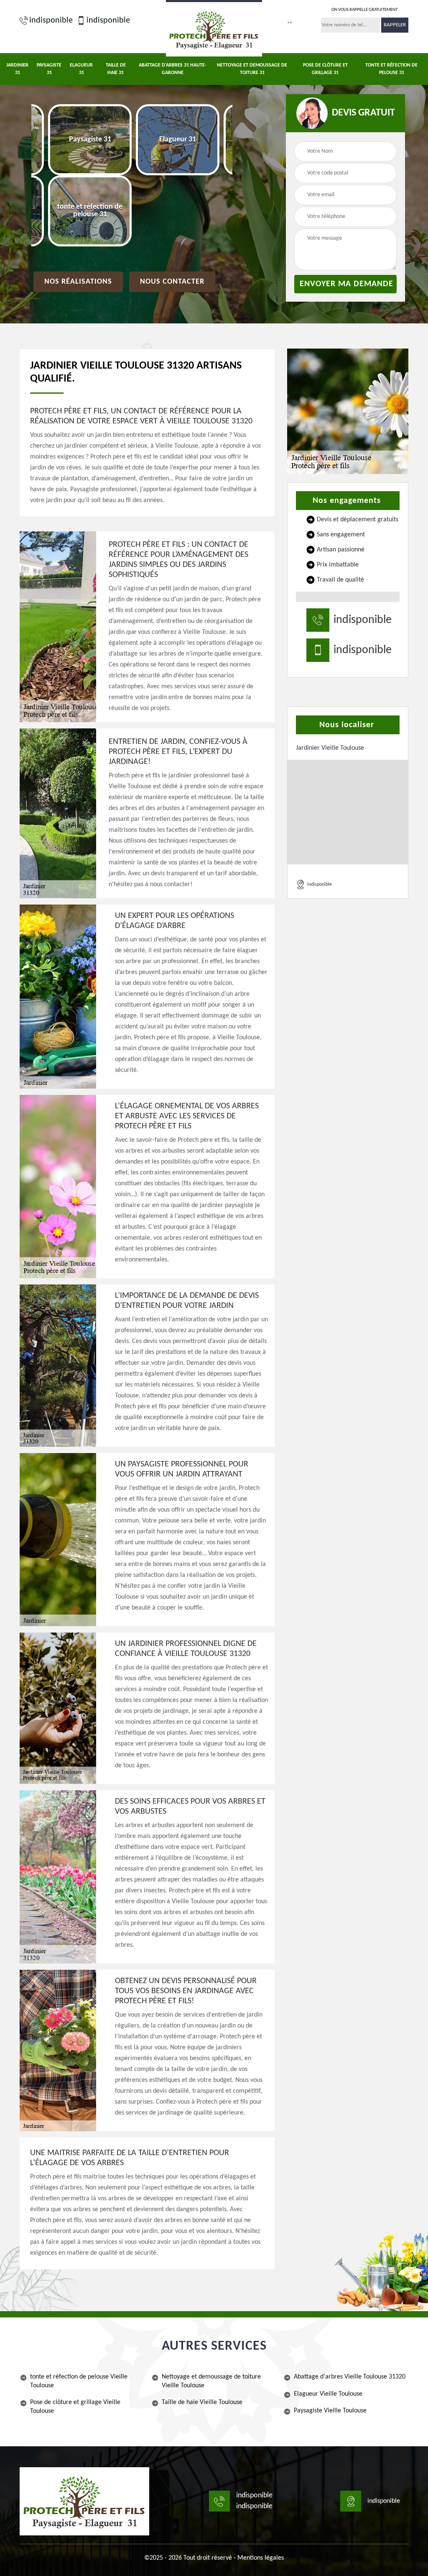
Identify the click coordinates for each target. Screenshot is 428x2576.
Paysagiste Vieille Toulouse (330, 2411)
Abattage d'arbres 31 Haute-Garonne (173, 69)
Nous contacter (172, 282)
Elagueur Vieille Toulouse (328, 2394)
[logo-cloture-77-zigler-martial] (84, 2501)
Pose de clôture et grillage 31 (325, 69)
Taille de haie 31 (116, 69)
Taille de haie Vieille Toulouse (202, 2402)
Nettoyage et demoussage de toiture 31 (252, 69)
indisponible (51, 21)
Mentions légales (261, 2558)
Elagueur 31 (81, 69)
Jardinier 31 (17, 69)
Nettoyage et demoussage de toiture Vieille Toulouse (211, 2381)
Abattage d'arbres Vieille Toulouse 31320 (350, 2377)
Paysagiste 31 (49, 69)
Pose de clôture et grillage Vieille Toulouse (75, 2407)
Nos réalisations (78, 282)
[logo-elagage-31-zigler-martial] (214, 28)
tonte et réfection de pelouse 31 (391, 69)
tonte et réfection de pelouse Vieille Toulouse (79, 2381)
